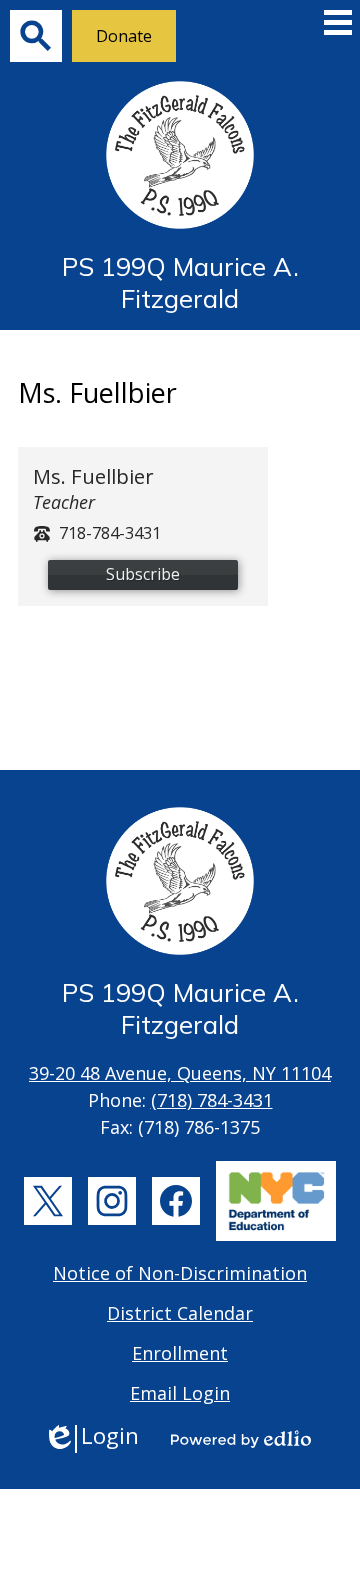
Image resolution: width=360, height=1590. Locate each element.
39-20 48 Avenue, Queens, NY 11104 (180, 1073)
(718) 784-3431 (212, 1100)
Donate (124, 36)
